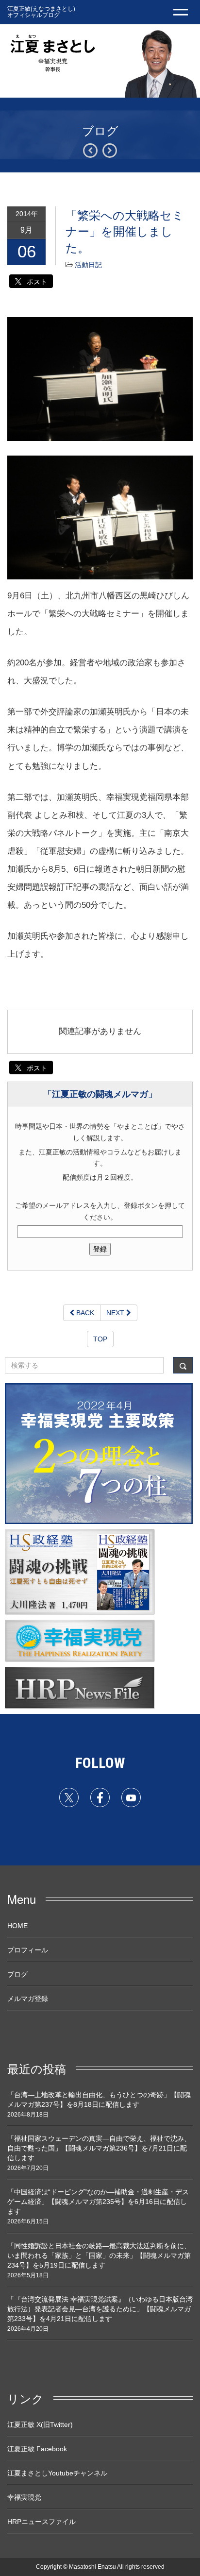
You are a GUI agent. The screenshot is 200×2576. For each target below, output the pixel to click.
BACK (84, 1313)
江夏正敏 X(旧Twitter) (40, 2424)
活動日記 (88, 265)
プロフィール (28, 1950)
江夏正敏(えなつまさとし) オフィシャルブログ (41, 11)
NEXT (116, 1313)
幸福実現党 (24, 2497)
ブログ (17, 1974)
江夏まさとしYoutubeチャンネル (57, 2473)
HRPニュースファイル (42, 2522)
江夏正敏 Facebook (37, 2449)
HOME (17, 1926)
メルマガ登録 (28, 1999)
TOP (100, 1339)
